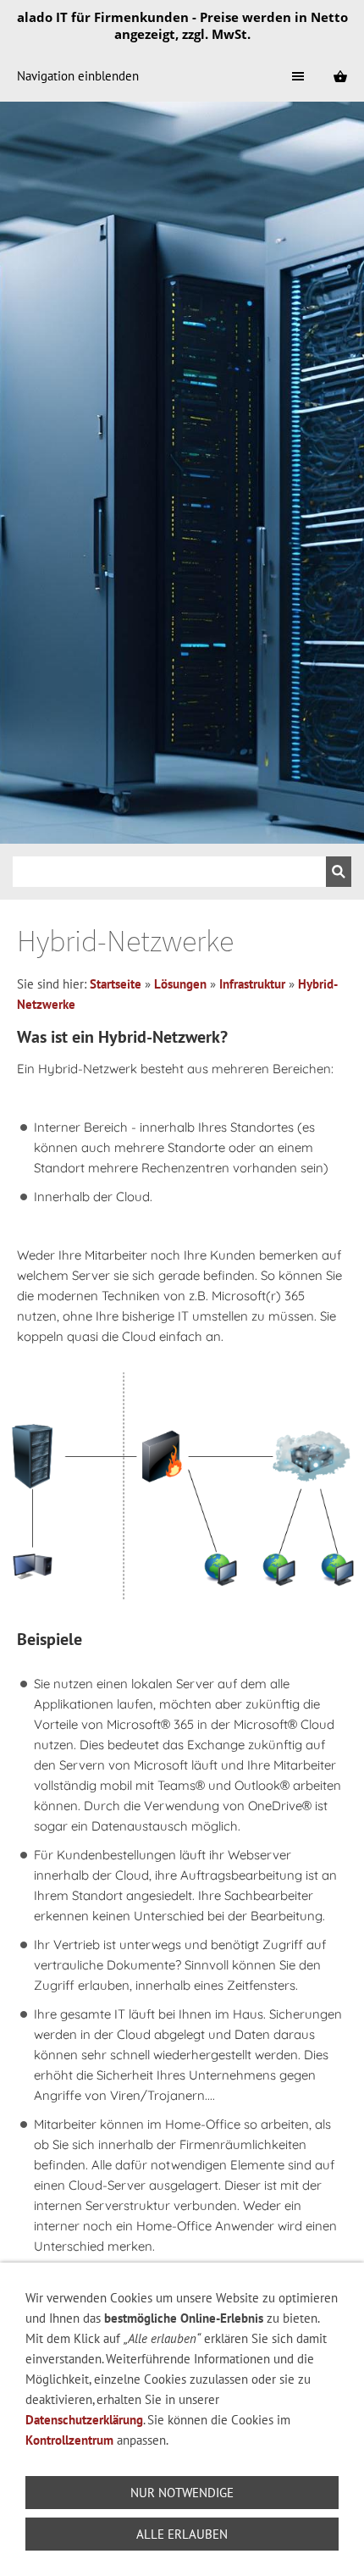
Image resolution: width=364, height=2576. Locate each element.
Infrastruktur (252, 984)
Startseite (116, 984)
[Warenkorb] (340, 76)
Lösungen (180, 984)
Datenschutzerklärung (84, 2420)
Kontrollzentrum (71, 2440)
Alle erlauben (182, 2534)
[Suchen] (339, 872)
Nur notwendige (182, 2493)
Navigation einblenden (78, 76)
